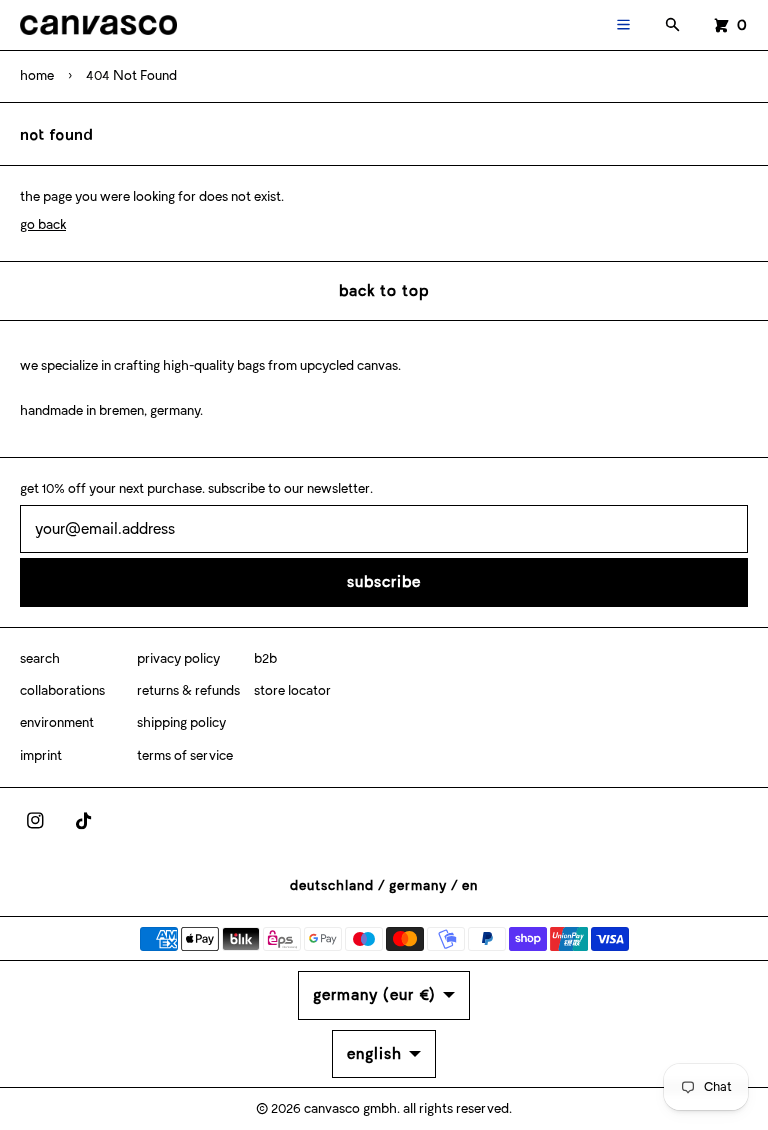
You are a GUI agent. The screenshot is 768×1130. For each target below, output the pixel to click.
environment (57, 722)
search (40, 658)
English (374, 1053)
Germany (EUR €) (374, 994)
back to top (384, 290)
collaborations (62, 690)
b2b (265, 658)
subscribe (384, 581)
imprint (41, 755)
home (37, 75)
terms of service (185, 755)
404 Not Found (131, 75)
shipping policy (181, 722)
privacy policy (178, 658)
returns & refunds (188, 690)
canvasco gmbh (350, 1108)
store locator (292, 690)
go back (43, 224)
